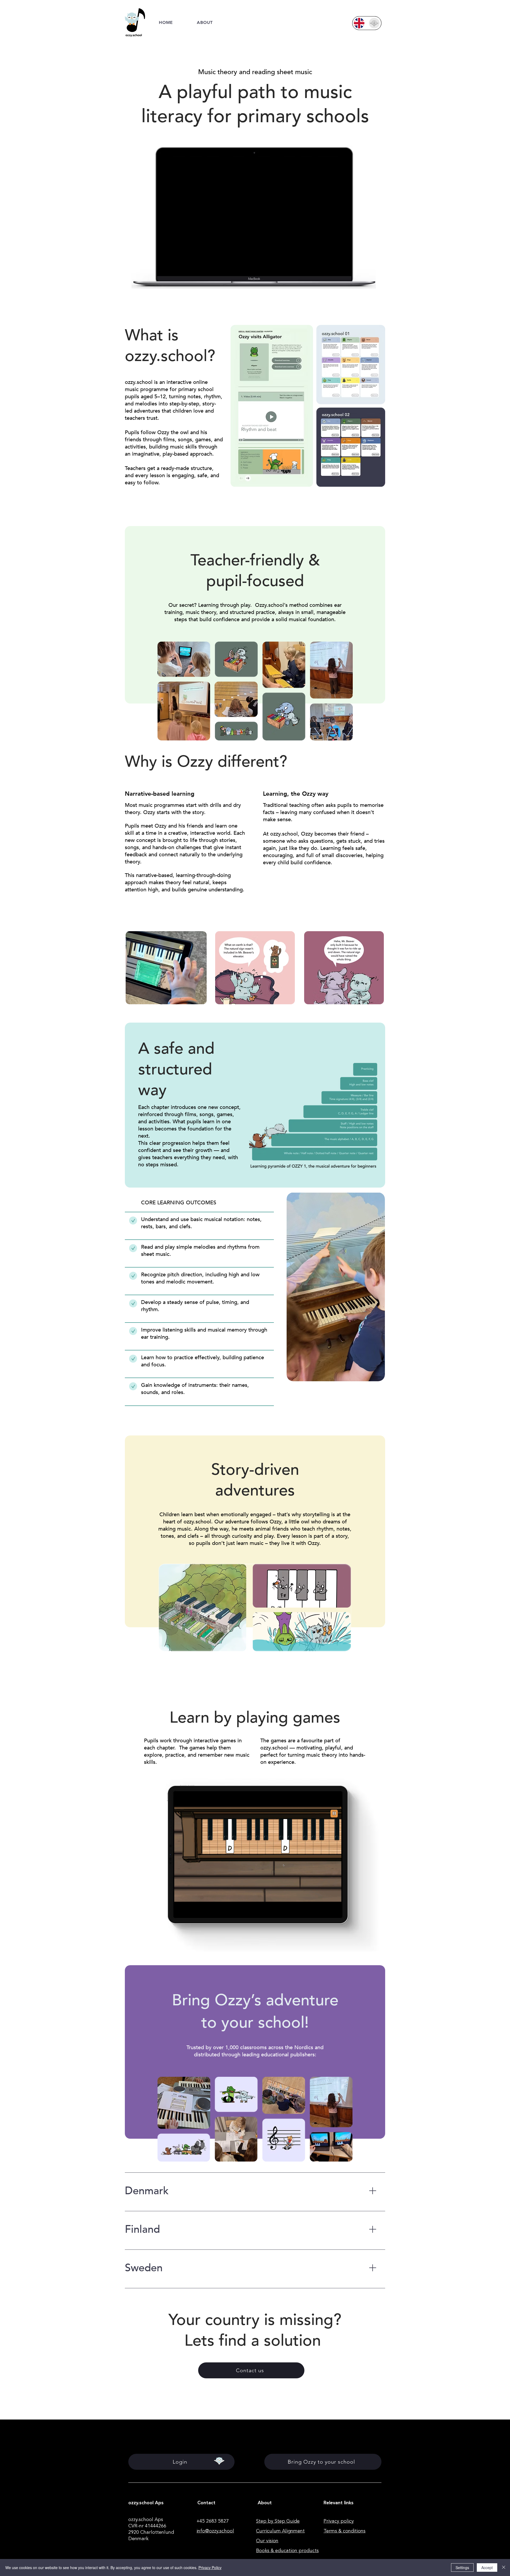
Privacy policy (339, 2521)
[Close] (504, 2567)
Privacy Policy (210, 2567)
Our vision (267, 2541)
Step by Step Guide (278, 2521)
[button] (205, 22)
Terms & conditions (345, 2531)
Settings (462, 2567)
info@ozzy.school (215, 2531)
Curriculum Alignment (280, 2531)
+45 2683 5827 (213, 2521)
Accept (487, 2567)
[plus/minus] (373, 2191)
